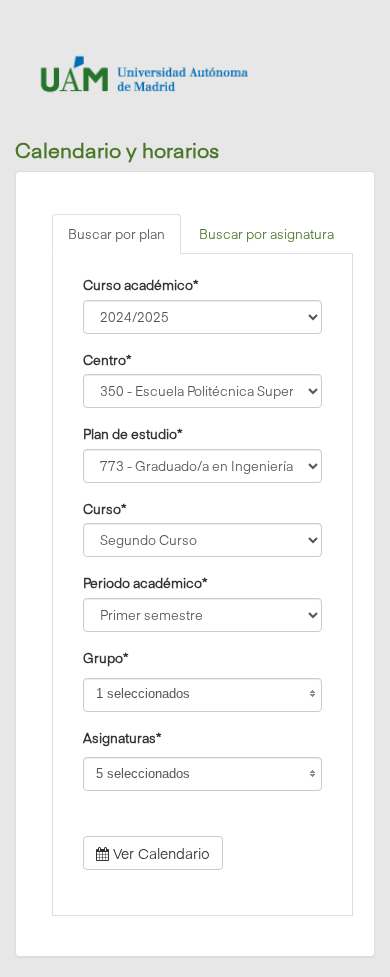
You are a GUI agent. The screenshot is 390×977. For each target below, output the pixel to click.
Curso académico (140, 284)
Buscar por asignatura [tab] (266, 234)
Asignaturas (122, 737)
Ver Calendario (159, 853)
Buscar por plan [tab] (116, 234)
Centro (107, 359)
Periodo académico (145, 582)
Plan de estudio (132, 433)
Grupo (105, 657)
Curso (104, 508)
